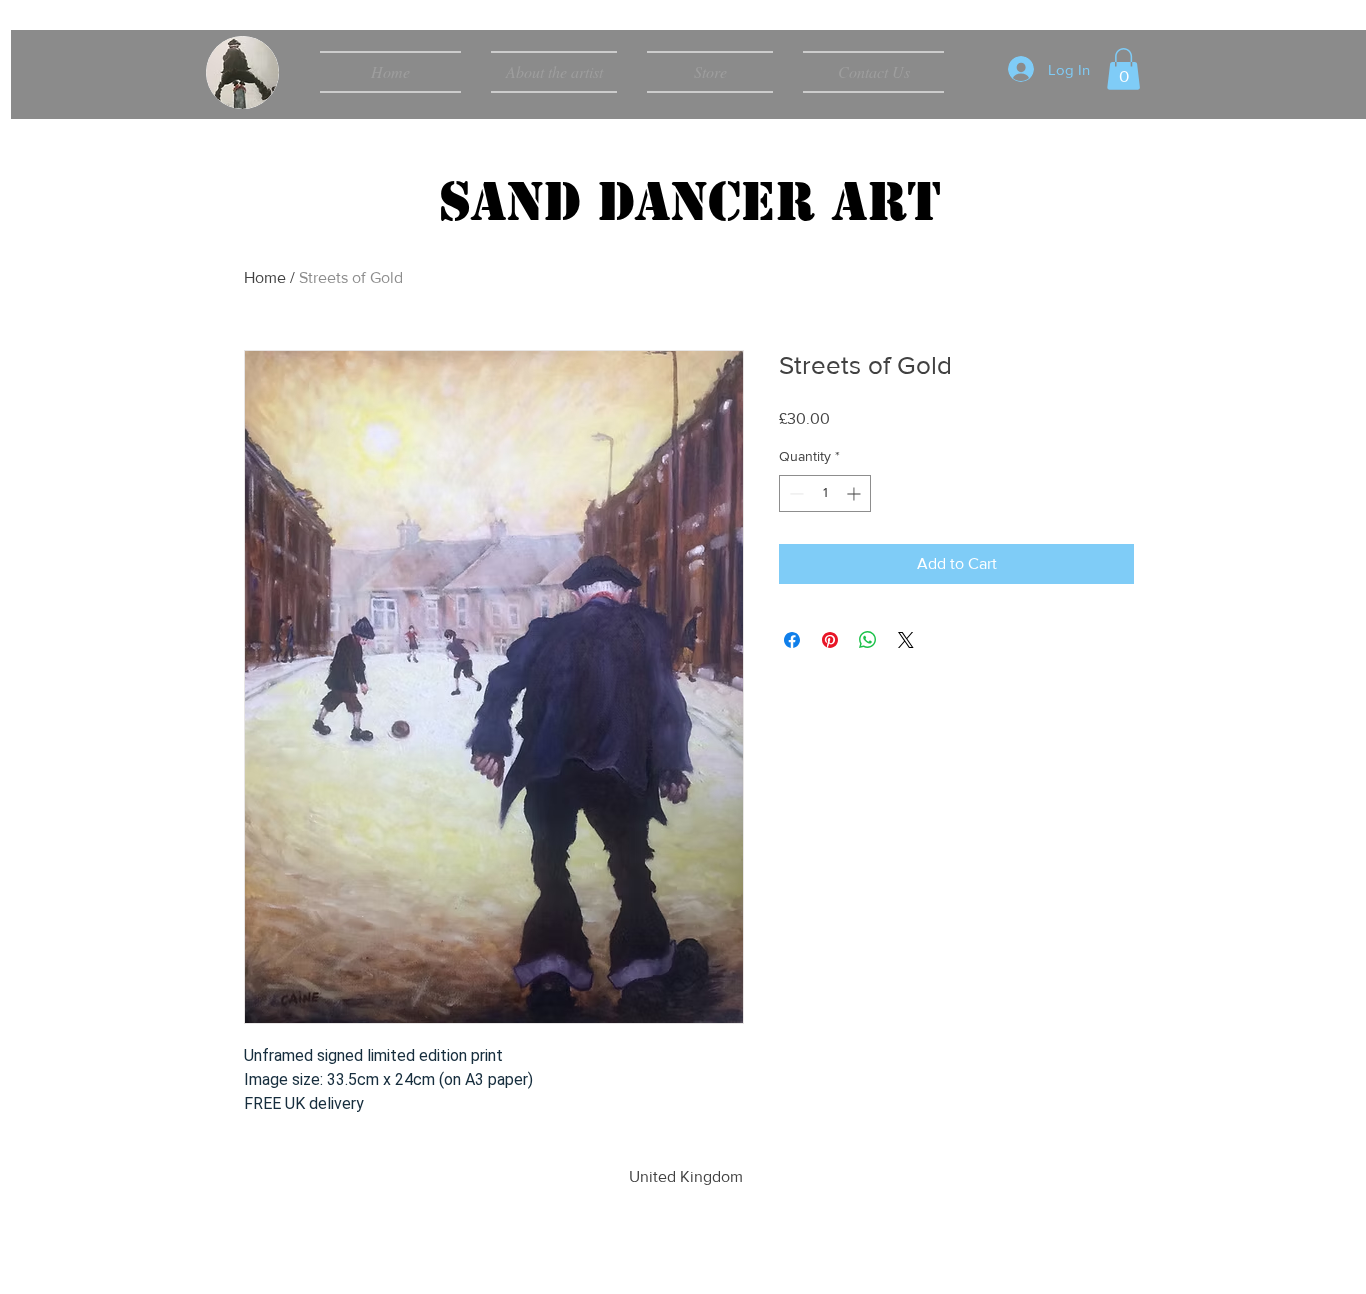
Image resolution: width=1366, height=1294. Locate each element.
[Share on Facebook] (792, 640)
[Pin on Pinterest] (830, 640)
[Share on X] (906, 640)
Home (265, 277)
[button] (1123, 69)
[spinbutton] (825, 493)
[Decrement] (794, 493)
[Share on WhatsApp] (868, 640)
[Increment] (855, 493)
